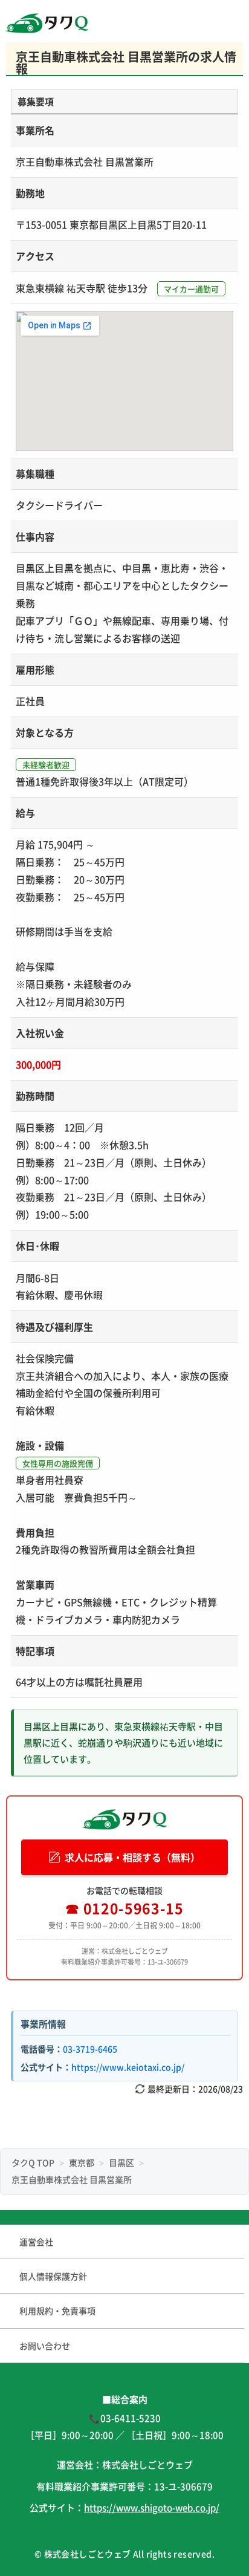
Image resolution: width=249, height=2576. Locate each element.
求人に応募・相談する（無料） (132, 1857)
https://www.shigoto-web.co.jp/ (152, 2507)
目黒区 (121, 2162)
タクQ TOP (33, 2162)
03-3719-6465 (90, 2049)
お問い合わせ (45, 2346)
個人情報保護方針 (53, 2276)
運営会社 (36, 2242)
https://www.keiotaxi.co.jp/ (128, 2067)
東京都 (82, 2162)
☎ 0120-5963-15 (124, 1908)
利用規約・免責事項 (57, 2311)
